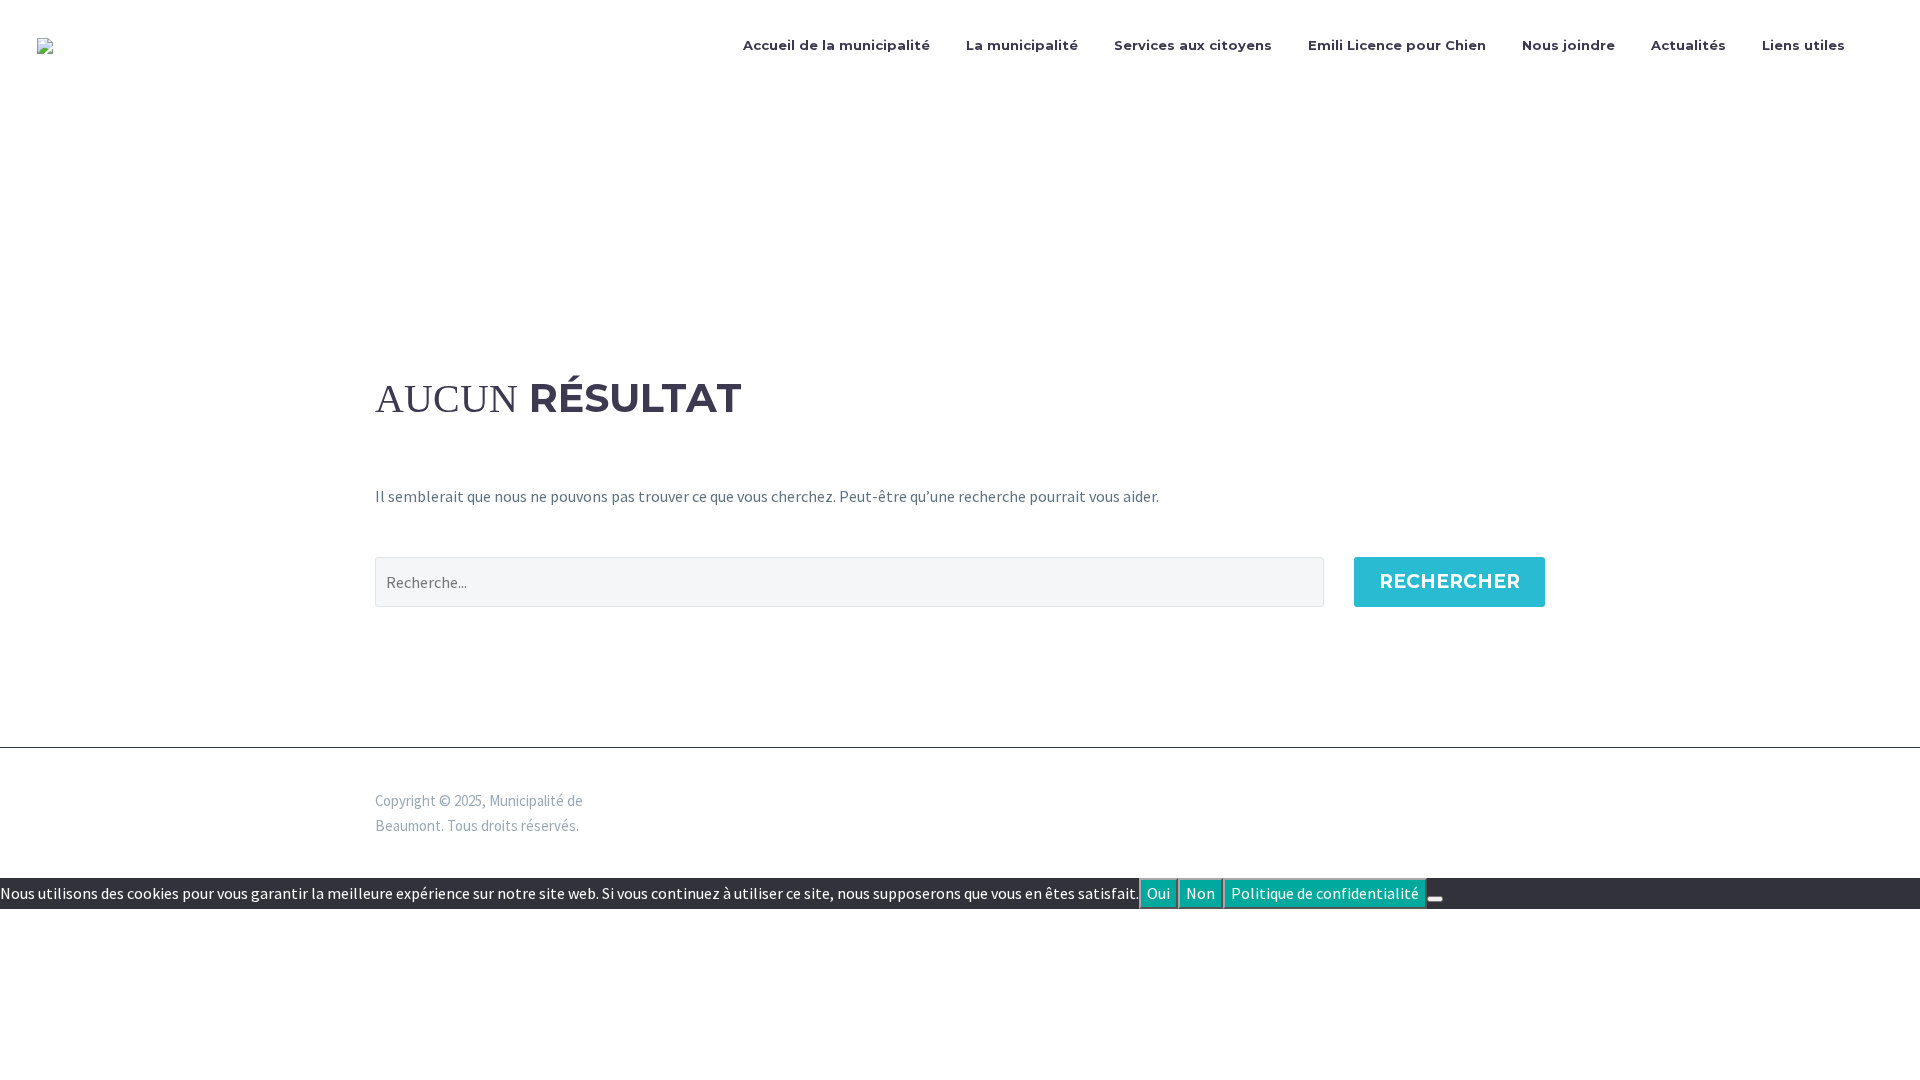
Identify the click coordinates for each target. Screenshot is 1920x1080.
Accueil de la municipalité (836, 45)
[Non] (1435, 899)
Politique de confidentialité (1325, 893)
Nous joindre (1568, 45)
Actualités (1688, 45)
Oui (1158, 893)
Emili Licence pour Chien (1397, 45)
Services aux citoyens (1193, 45)
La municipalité (1022, 45)
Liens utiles (1803, 45)
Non (1200, 893)
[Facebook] (1539, 802)
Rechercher (1449, 581)
